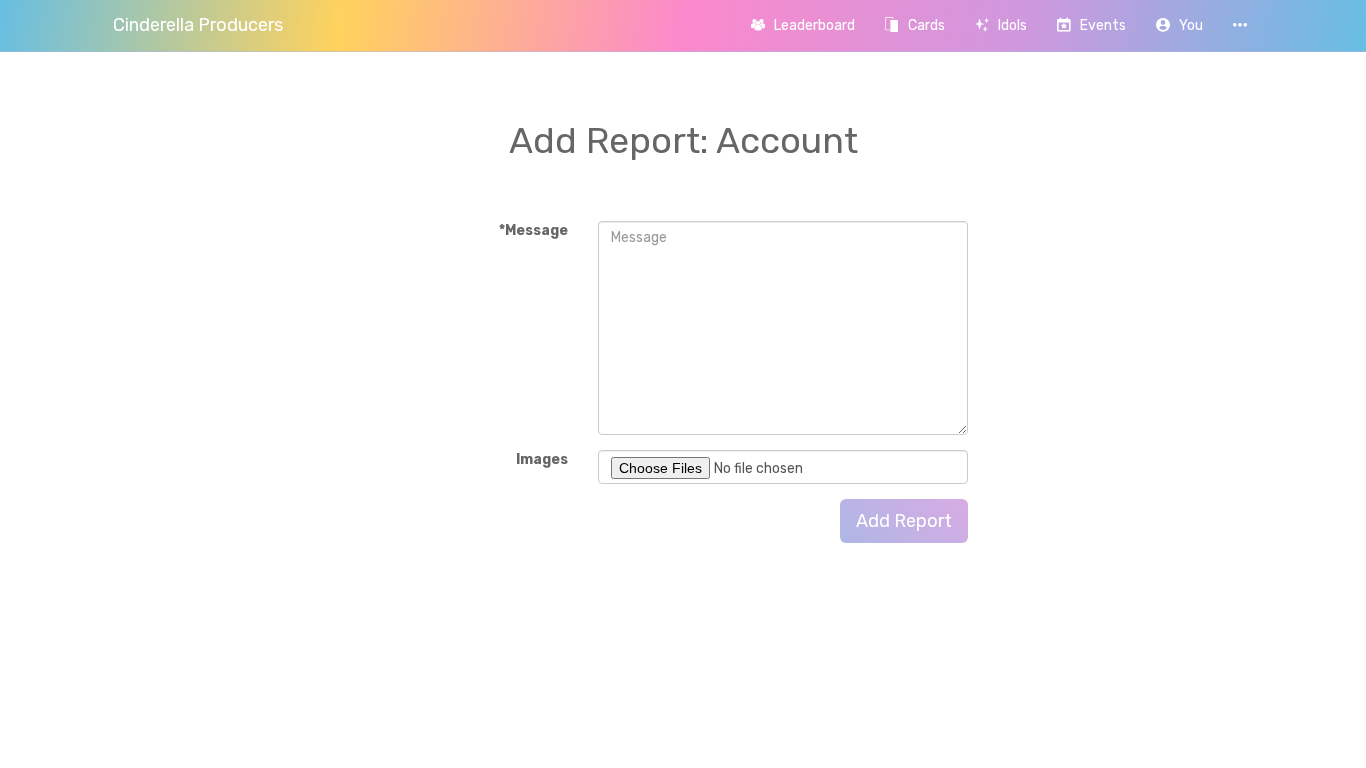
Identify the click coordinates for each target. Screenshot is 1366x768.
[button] (1179, 25)
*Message (533, 230)
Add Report (904, 521)
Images (542, 459)
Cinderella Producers (198, 25)
